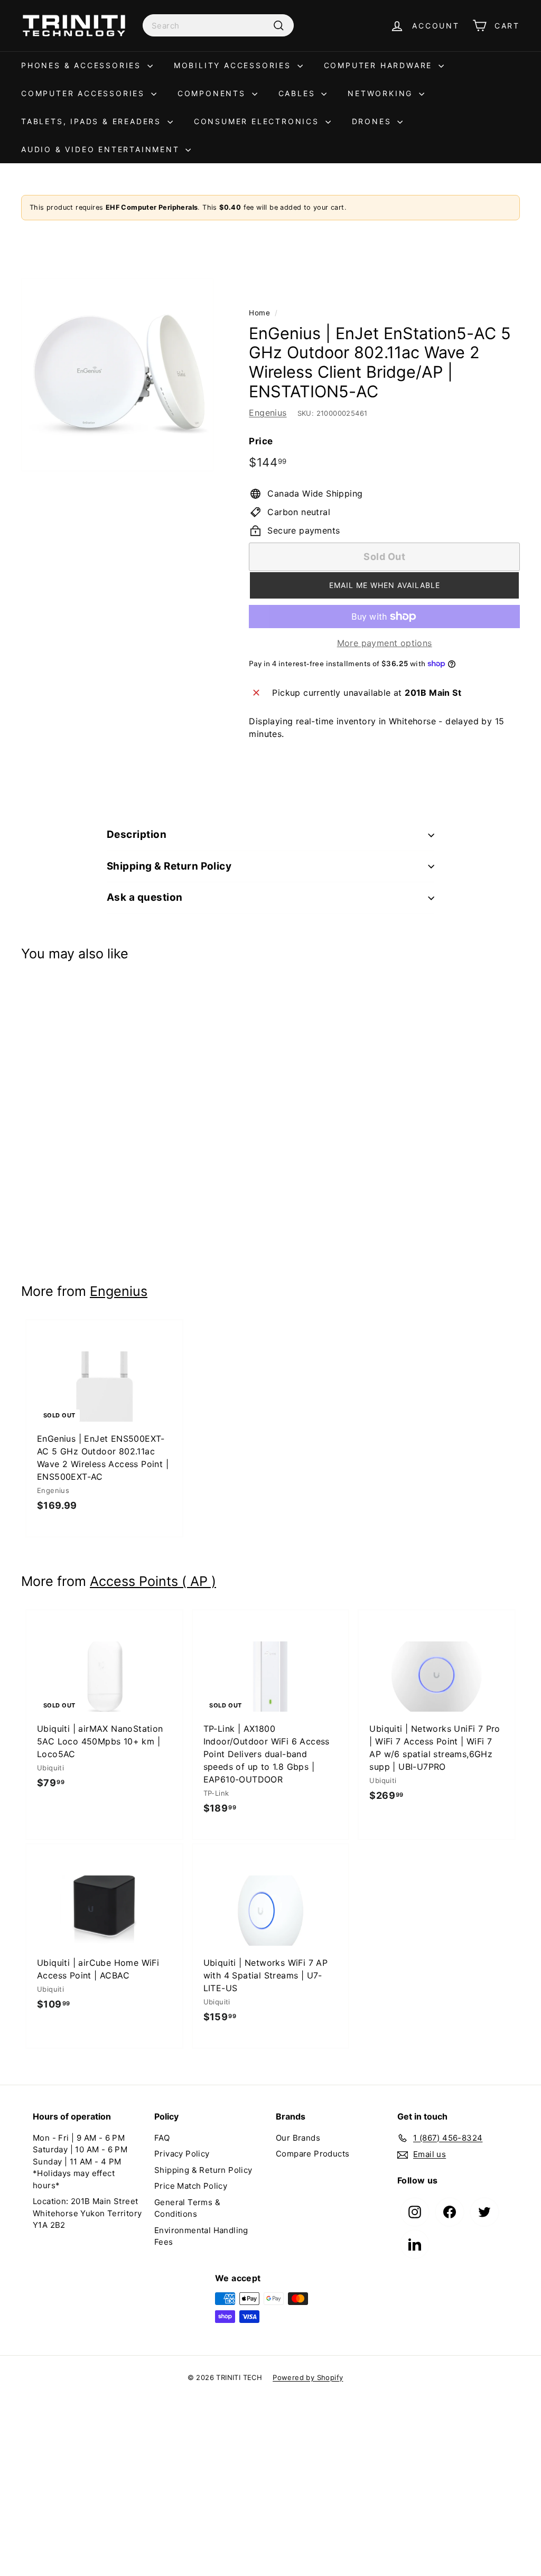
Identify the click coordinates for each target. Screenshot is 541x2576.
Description (137, 834)
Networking (382, 93)
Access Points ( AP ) (153, 1581)
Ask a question (145, 897)
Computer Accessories (85, 93)
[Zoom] (117, 375)
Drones (374, 121)
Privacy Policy (182, 2154)
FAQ (162, 2138)
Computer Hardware (380, 65)
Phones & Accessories (83, 65)
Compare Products (313, 2154)
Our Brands (298, 2138)
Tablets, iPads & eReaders (93, 121)
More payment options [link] (385, 643)
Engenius (268, 413)
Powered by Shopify (308, 2377)
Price (261, 441)
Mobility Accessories (234, 65)
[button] (384, 585)
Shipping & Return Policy (169, 866)
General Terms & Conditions (187, 2208)
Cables (299, 93)
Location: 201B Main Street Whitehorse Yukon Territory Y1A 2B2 (87, 2213)
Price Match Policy (191, 2186)
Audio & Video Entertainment (102, 149)
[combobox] (218, 25)
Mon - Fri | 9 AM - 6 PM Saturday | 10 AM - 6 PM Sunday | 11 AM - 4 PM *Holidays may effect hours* (80, 2162)
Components (213, 93)
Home (259, 313)
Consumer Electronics (258, 121)
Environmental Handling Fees (201, 2236)
